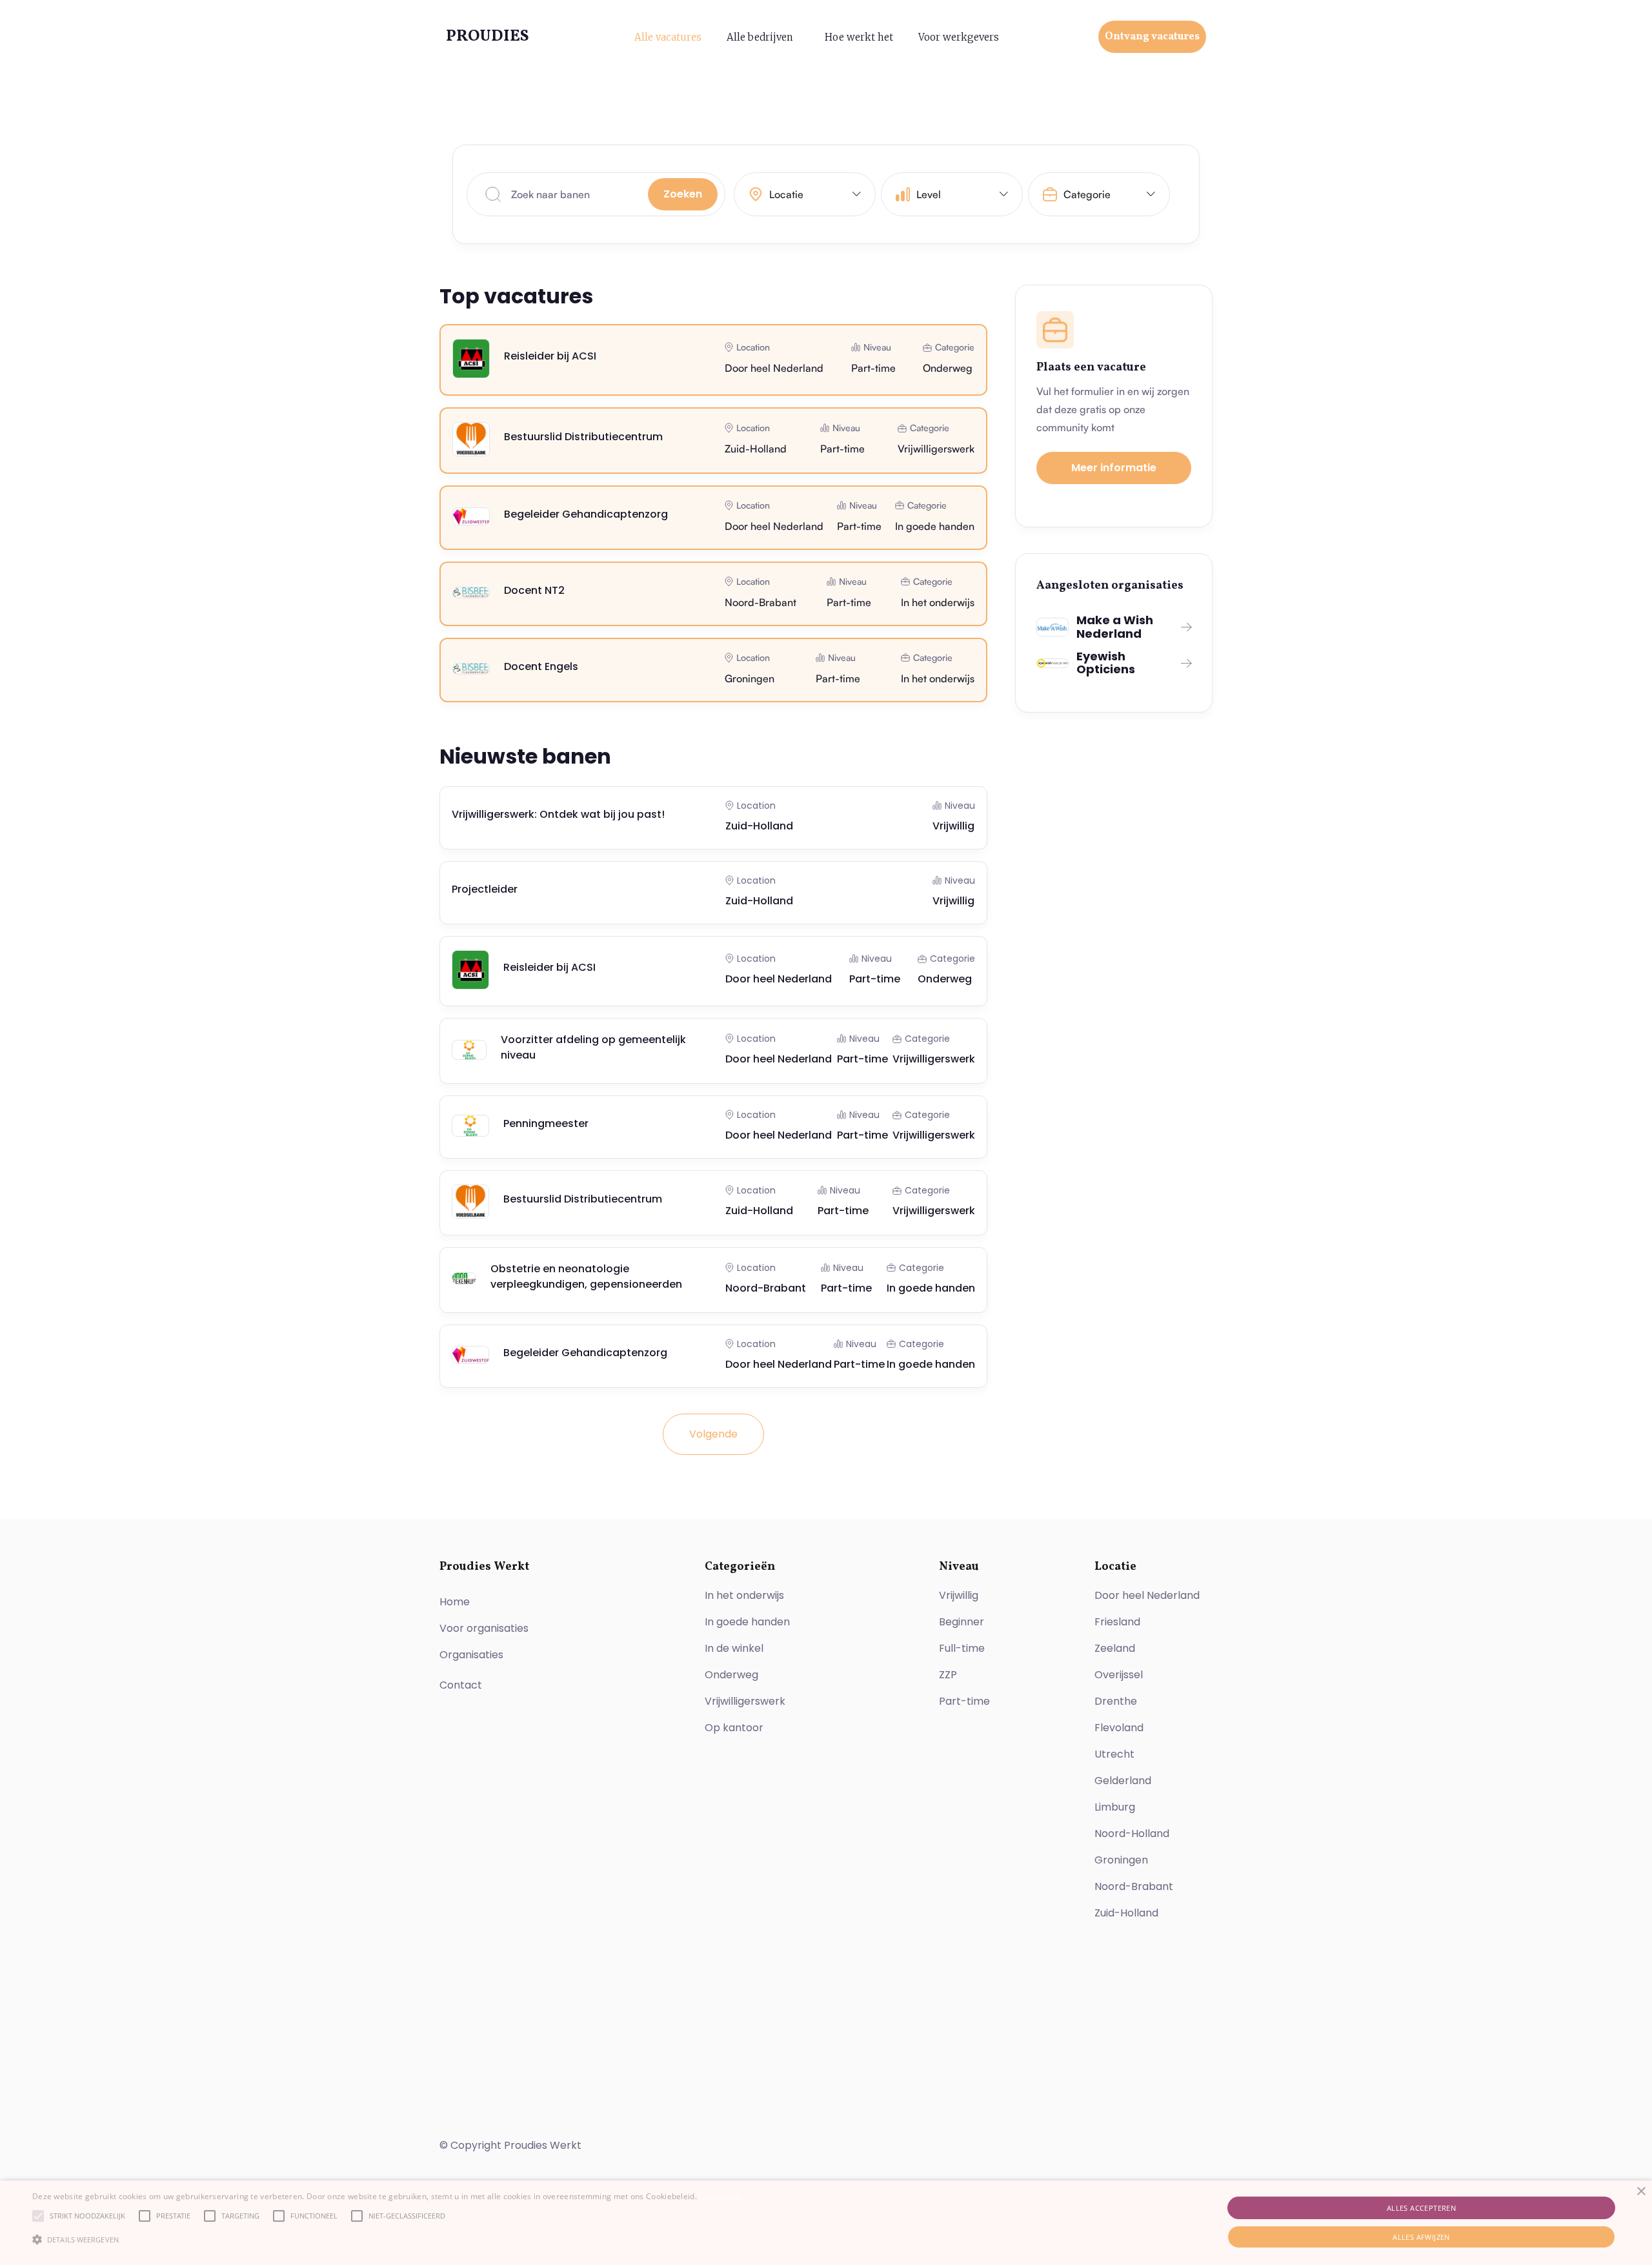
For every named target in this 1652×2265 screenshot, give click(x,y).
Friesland (1117, 1622)
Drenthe (1116, 1701)
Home (455, 1602)
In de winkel (734, 1648)
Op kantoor (734, 1728)
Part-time (964, 1701)
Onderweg (731, 1675)
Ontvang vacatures (1152, 37)
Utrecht (1114, 1754)
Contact (461, 1685)
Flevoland (1119, 1728)
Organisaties (471, 1655)
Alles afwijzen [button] (1421, 2237)
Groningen (1121, 1860)
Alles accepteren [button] (1421, 2208)
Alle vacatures (668, 37)
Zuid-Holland (1126, 1913)
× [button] (1641, 2192)
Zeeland (1115, 1648)
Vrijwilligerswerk (745, 1701)
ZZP (948, 1675)
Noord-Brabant (1134, 1886)
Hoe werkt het (859, 37)
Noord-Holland (1132, 1833)
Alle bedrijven (760, 37)
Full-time (962, 1648)
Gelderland (1123, 1781)
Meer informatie (1114, 468)
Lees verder (721, 2196)
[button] (805, 194)
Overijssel (1119, 1675)
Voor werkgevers (959, 37)
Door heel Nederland (1147, 1595)
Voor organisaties (484, 1628)
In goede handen (747, 1622)
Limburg (1115, 1807)
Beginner (962, 1622)
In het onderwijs (744, 1595)
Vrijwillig (959, 1595)
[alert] (826, 2223)
